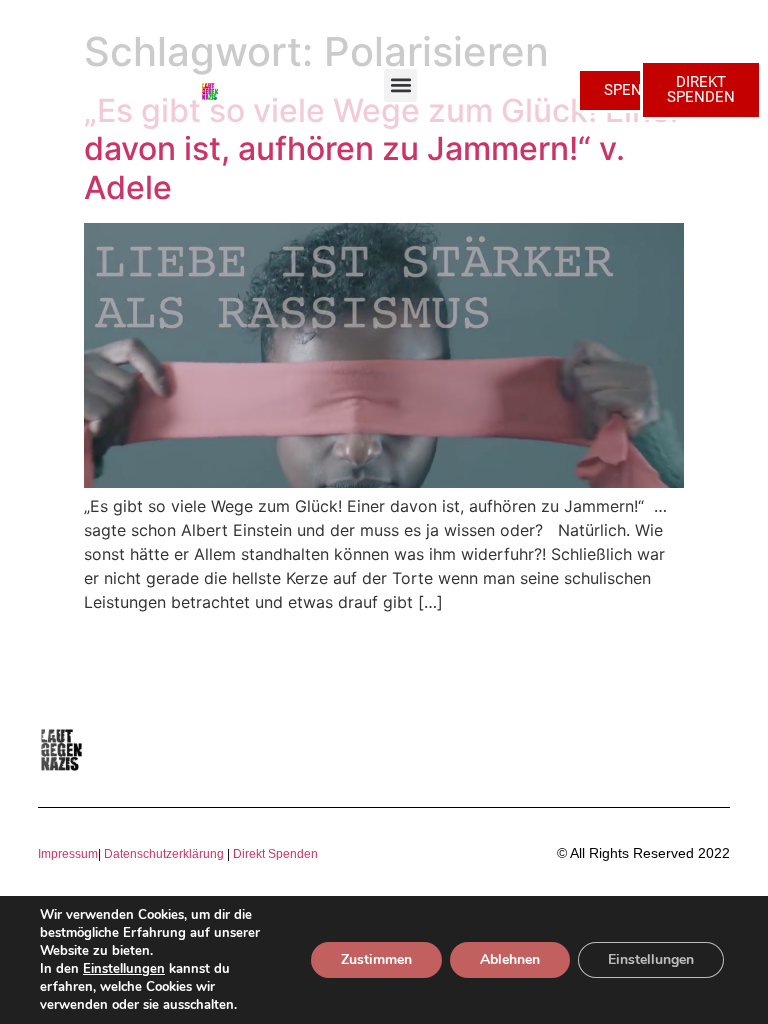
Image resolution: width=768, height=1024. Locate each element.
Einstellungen (124, 969)
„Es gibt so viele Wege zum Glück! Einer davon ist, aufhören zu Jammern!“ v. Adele (383, 149)
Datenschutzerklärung (164, 854)
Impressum (68, 854)
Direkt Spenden (274, 854)
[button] (400, 85)
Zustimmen (376, 959)
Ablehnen (510, 959)
